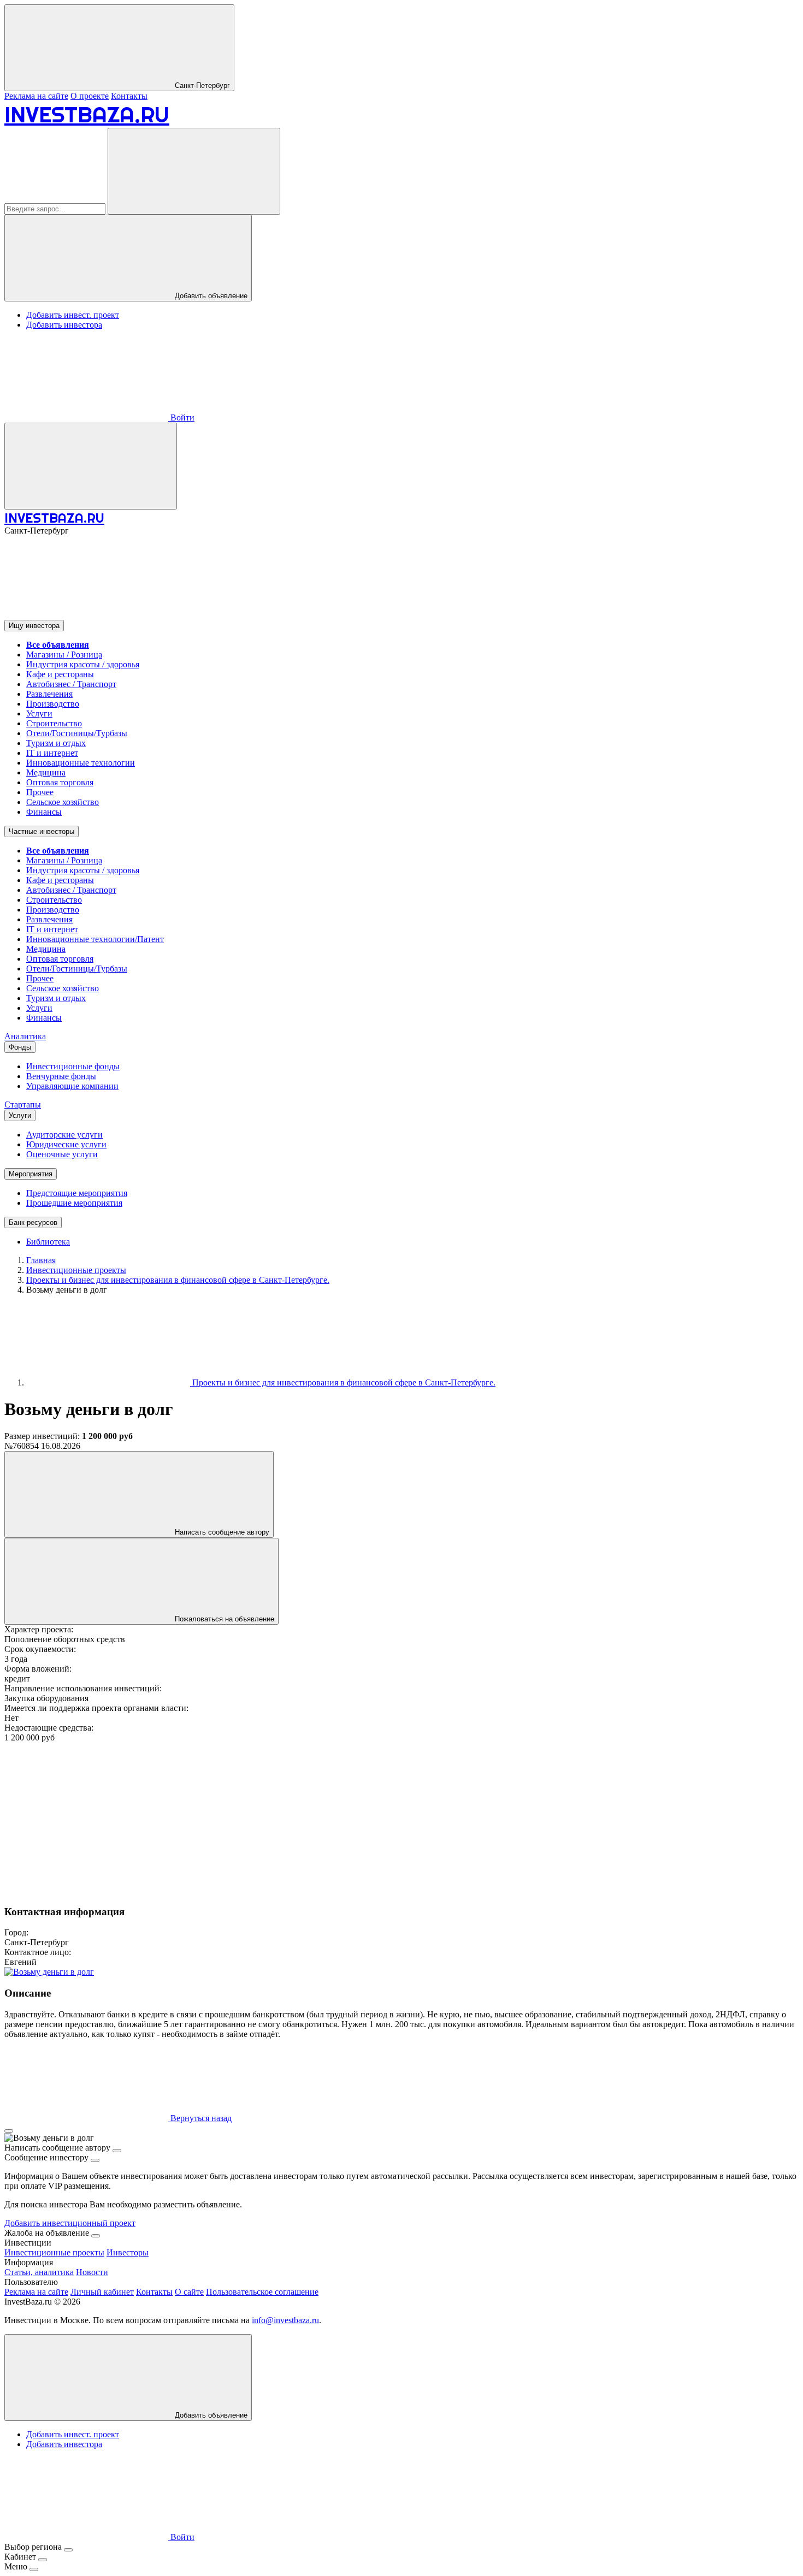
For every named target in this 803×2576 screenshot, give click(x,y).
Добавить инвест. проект (73, 315)
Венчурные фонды (61, 1076)
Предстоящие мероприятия (77, 1193)
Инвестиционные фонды (73, 1066)
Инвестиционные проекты (54, 2252)
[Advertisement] (332, 1819)
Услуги (39, 713)
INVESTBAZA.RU (87, 114)
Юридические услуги (66, 1144)
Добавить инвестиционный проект (70, 2223)
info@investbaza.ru (285, 2320)
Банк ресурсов (33, 1222)
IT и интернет (52, 753)
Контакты (129, 96)
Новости (92, 2272)
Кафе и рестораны (60, 674)
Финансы (44, 812)
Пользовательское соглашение (262, 2292)
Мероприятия (31, 1174)
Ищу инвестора (34, 626)
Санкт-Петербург (201, 85)
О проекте (90, 96)
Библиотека (48, 1242)
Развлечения (49, 694)
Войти (181, 418)
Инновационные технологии (81, 763)
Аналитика (25, 1036)
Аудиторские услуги (64, 1135)
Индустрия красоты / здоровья (83, 664)
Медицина (46, 772)
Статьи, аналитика (39, 2272)
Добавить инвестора (64, 325)
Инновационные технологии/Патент (95, 939)
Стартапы (23, 1105)
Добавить (210, 2415)
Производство (53, 704)
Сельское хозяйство (63, 802)
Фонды (20, 1047)
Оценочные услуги (62, 1154)
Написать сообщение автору (221, 1532)
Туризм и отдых (56, 743)
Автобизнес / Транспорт (71, 684)
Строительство (54, 723)
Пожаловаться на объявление (223, 1619)
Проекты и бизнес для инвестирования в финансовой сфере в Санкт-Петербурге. (343, 1382)
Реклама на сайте (36, 96)
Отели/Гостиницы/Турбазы (77, 733)
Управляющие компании (72, 1086)
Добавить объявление (210, 296)
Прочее (40, 792)
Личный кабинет (102, 2292)
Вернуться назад (200, 2118)
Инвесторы (128, 2252)
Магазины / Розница (64, 655)
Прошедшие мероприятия (74, 1203)
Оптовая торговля (60, 782)
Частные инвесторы (42, 831)
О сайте (189, 2292)
